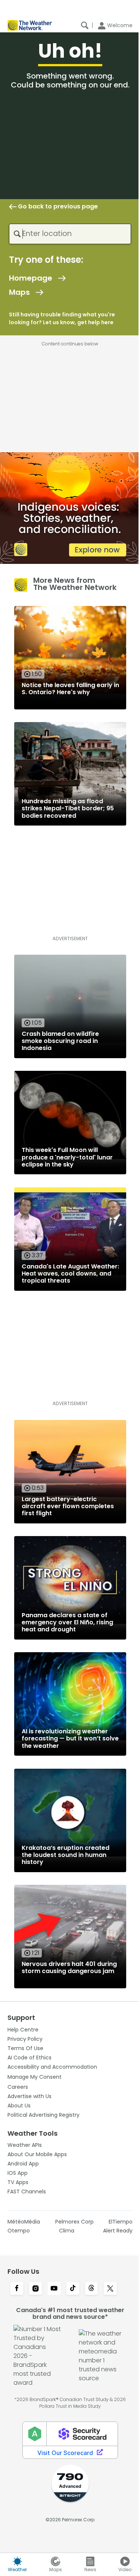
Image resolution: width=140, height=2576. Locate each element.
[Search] (85, 25)
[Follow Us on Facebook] (17, 2289)
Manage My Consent (35, 2077)
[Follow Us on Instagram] (35, 2289)
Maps (19, 292)
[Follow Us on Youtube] (54, 2289)
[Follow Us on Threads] (91, 2289)
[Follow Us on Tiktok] (73, 2289)
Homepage (31, 278)
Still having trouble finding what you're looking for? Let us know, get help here (62, 318)
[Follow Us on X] (110, 2289)
